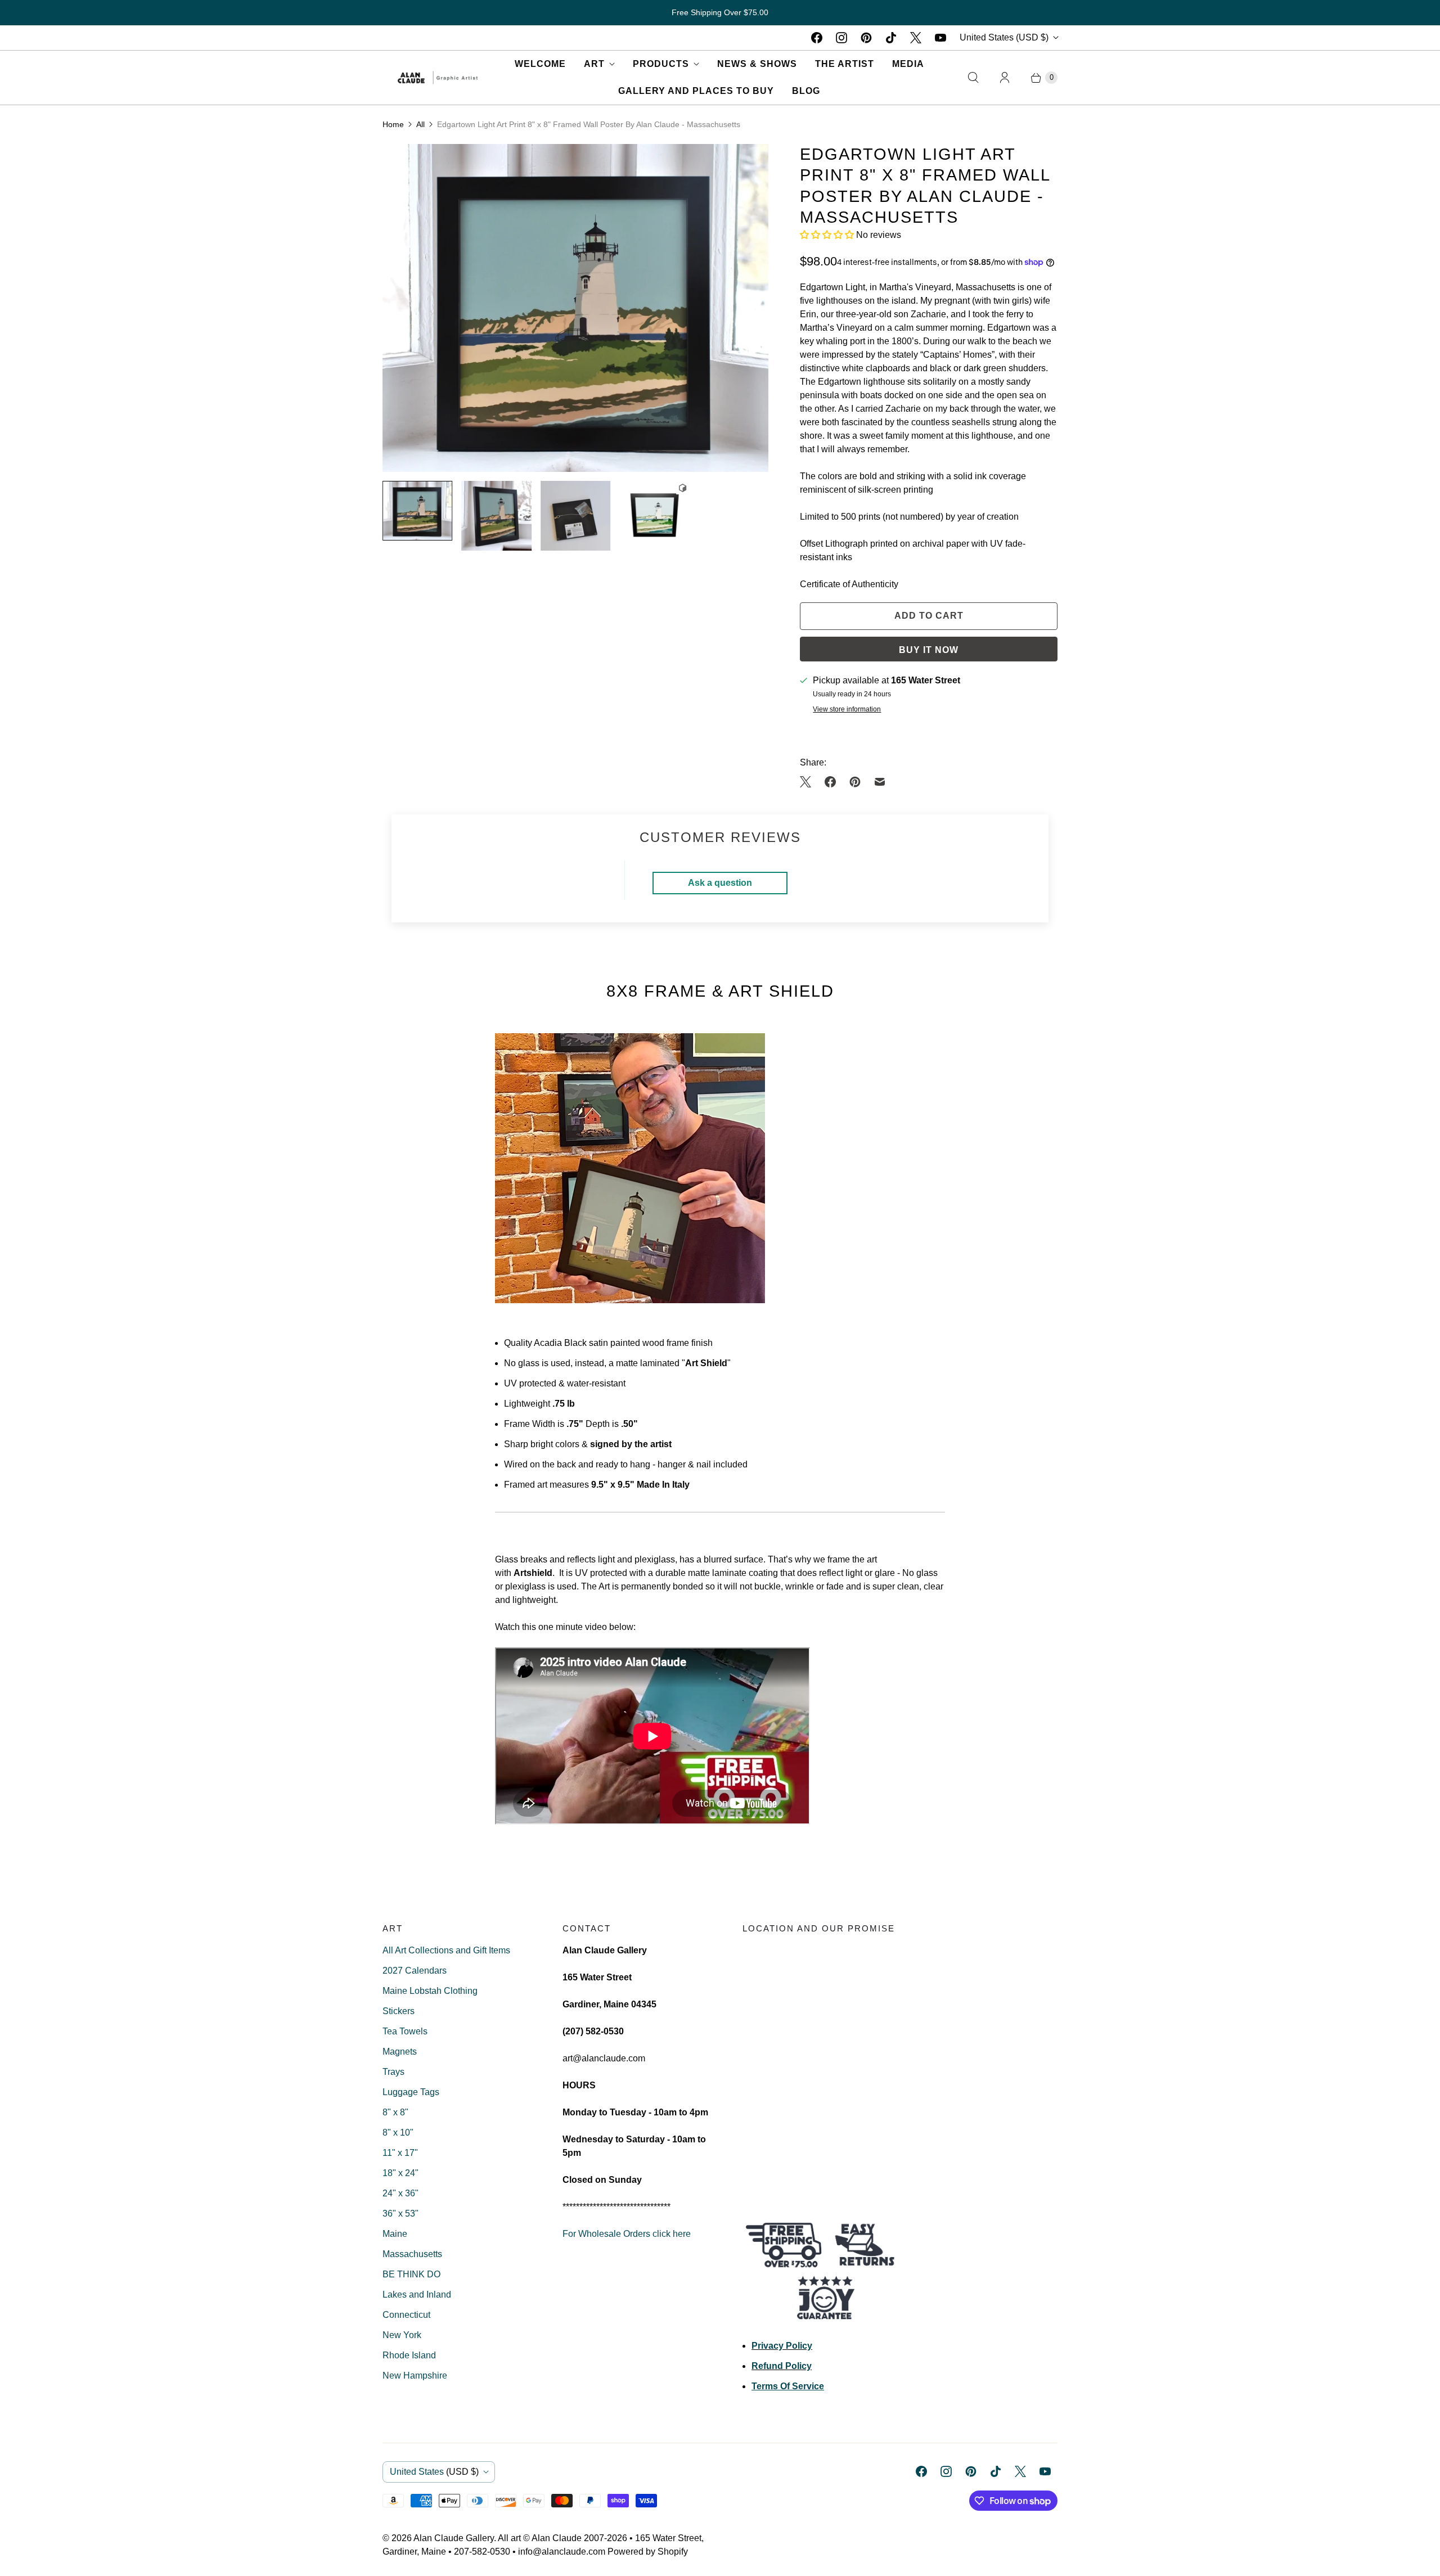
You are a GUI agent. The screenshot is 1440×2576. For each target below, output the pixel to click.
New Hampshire (415, 2375)
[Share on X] (809, 782)
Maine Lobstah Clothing (430, 1991)
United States (1004, 37)
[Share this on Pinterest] (855, 782)
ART (594, 64)
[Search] (973, 78)
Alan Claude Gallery (454, 2538)
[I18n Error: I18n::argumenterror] (417, 511)
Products (661, 64)
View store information (847, 710)
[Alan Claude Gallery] (438, 78)
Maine (395, 2234)
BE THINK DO (411, 2274)
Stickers (399, 2011)
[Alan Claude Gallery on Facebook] (817, 38)
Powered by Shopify (648, 2552)
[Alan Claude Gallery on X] (916, 38)
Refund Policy (782, 2366)
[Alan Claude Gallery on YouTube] (940, 38)
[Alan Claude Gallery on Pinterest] (866, 38)
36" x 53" (400, 2214)
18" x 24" (400, 2173)
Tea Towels (405, 2031)
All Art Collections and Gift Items (446, 1950)
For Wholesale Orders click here (627, 2234)
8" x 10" (398, 2133)
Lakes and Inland (417, 2294)
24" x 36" (400, 2193)
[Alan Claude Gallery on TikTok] (891, 38)
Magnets (400, 2052)
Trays (393, 2072)
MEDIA (908, 64)
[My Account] (1005, 78)
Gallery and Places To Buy (696, 91)
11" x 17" (400, 2153)
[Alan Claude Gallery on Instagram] (841, 38)
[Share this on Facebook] (830, 782)
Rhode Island (409, 2355)
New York (402, 2335)
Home (393, 124)
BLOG (806, 91)
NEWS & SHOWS (757, 64)
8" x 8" (395, 2112)
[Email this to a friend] (880, 782)
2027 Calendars (415, 1971)
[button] (828, 235)
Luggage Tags (411, 2092)
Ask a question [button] (720, 883)
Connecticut (406, 2315)
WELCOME (540, 64)
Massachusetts (412, 2254)
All (420, 124)
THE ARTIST (845, 64)
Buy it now (929, 650)
